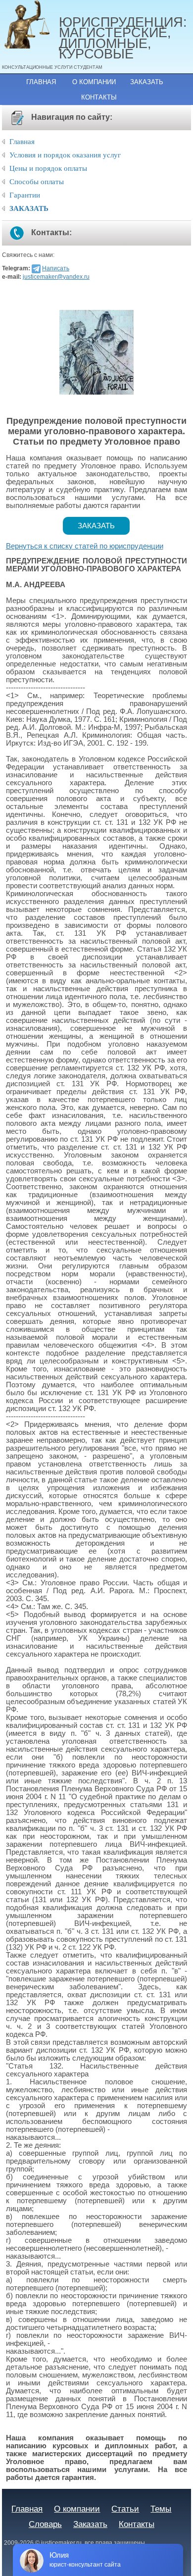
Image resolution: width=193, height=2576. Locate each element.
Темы (161, 2509)
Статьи (125, 2509)
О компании (94, 82)
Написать (56, 268)
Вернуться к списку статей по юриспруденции (85, 546)
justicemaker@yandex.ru (56, 277)
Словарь (45, 2524)
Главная (41, 82)
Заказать (147, 82)
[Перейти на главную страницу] (30, 25)
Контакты (99, 97)
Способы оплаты (37, 182)
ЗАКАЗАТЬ (29, 208)
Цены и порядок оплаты (48, 168)
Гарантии (25, 195)
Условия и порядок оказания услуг (65, 155)
